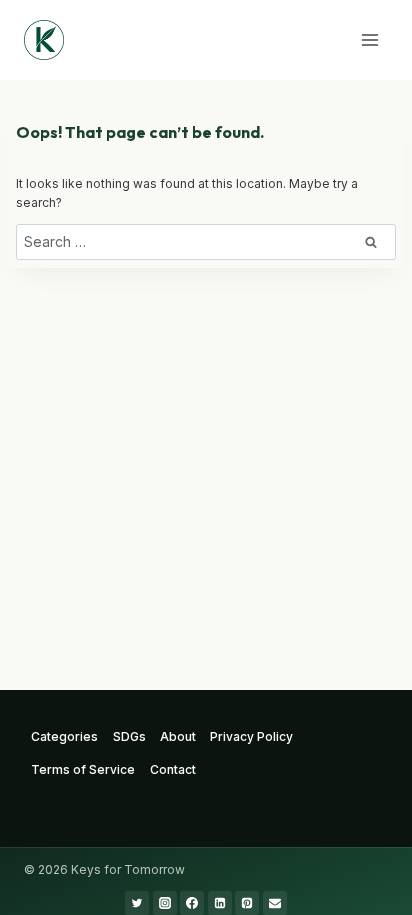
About (178, 736)
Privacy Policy (251, 736)
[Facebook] (192, 903)
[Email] (275, 903)
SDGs (129, 736)
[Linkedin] (220, 903)
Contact (173, 769)
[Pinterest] (247, 903)
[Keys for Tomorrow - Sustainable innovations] (44, 40)
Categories (64, 736)
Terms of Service (83, 769)
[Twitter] (137, 903)
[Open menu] (369, 39)
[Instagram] (165, 903)
